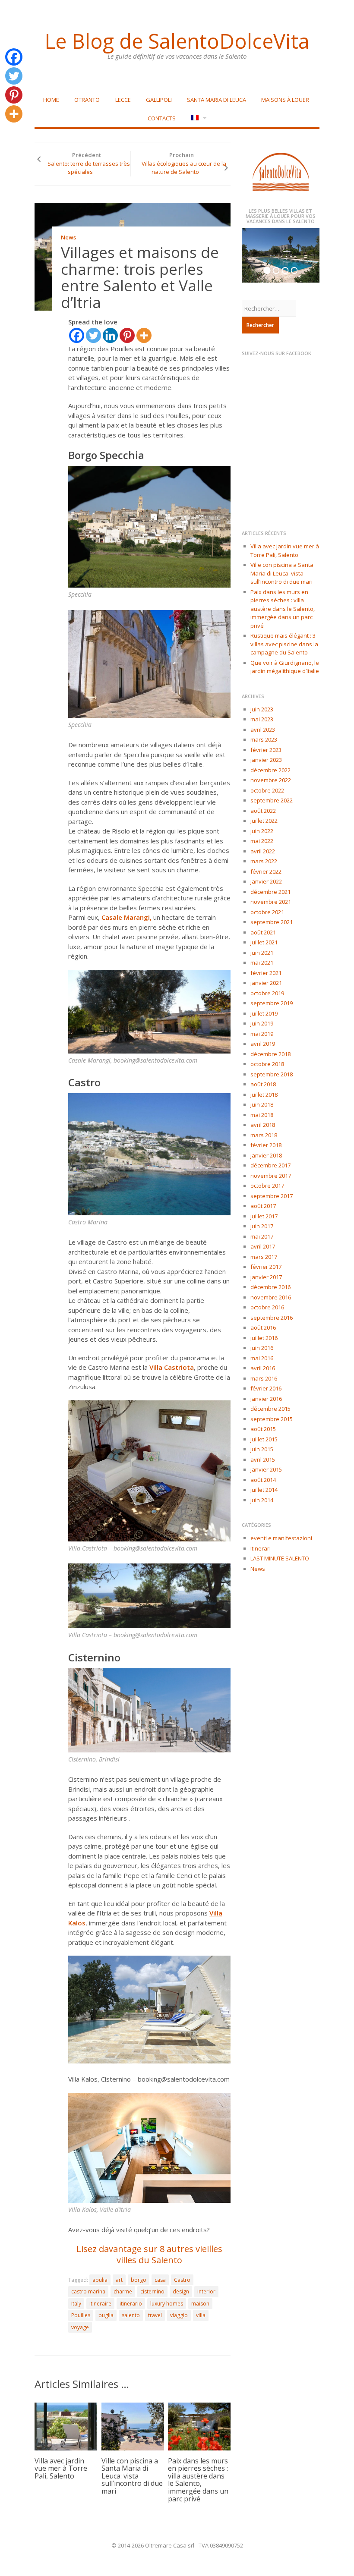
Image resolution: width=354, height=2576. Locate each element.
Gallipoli (159, 100)
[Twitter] (93, 335)
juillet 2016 (264, 1338)
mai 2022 (262, 841)
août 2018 (263, 1084)
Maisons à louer (285, 100)
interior (206, 2291)
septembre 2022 (272, 800)
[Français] (198, 118)
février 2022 (266, 871)
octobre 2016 (267, 1307)
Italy (76, 2304)
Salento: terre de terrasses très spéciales (89, 168)
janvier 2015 (266, 1469)
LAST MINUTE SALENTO (280, 1558)
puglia (106, 2315)
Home (51, 100)
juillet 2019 (264, 1013)
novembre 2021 (271, 902)
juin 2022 (262, 831)
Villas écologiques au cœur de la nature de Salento (184, 168)
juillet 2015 (264, 1439)
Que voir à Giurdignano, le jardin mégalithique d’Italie (285, 667)
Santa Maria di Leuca (217, 100)
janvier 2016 (266, 1399)
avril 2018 (263, 1125)
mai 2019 (262, 1034)
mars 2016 (264, 1378)
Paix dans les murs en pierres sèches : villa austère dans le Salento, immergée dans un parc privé (198, 2480)
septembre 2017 (272, 1196)
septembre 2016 (272, 1318)
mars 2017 (264, 1257)
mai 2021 (262, 962)
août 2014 (263, 1480)
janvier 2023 (266, 760)
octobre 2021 (267, 912)
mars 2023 (264, 739)
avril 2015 (263, 1459)
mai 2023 (262, 719)
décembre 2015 (270, 1409)
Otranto (87, 100)
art (119, 2280)
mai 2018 (262, 1115)
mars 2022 (264, 861)
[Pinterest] (127, 335)
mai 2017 (262, 1236)
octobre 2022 (267, 790)
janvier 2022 (266, 881)
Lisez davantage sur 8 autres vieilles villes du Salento (149, 2254)
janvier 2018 (266, 1155)
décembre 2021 (270, 892)
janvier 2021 (266, 983)
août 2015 (263, 1429)
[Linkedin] (110, 335)
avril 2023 (263, 730)
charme (123, 2291)
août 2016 (263, 1327)
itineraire (100, 2304)
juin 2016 (262, 1348)
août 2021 (263, 932)
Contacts (162, 118)
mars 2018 (264, 1135)
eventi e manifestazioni (281, 1538)
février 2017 (266, 1267)
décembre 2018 (270, 1054)
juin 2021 (262, 953)
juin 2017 (262, 1226)
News (68, 237)
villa (201, 2315)
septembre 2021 (272, 922)
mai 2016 (262, 1358)
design (181, 2291)
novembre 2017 (271, 1176)
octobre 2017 (267, 1186)
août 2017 (263, 1206)
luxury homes (167, 2304)
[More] (144, 335)
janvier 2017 (266, 1277)
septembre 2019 (272, 1003)
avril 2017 (263, 1246)
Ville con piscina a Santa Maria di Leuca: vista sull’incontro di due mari (132, 2476)
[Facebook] (77, 335)
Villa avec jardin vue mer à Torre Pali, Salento (61, 2468)
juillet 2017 (264, 1216)
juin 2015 (262, 1449)
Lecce (123, 100)
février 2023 (266, 750)
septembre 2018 (272, 1074)
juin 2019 (262, 1023)
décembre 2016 (270, 1287)
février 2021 (266, 973)
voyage (80, 2327)
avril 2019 (263, 1044)
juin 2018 (262, 1104)
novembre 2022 (271, 780)
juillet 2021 (264, 942)
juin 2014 (262, 1500)
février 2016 (266, 1388)
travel (155, 2315)
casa (160, 2280)
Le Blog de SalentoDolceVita (177, 41)
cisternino (152, 2291)
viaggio (179, 2315)
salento (131, 2315)
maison (200, 2304)
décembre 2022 (270, 770)
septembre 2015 (272, 1419)
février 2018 (266, 1145)
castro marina (88, 2291)
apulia (100, 2280)
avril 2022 (263, 851)
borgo (139, 2280)
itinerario (131, 2304)
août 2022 (263, 811)
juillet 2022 (264, 821)
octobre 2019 (267, 993)
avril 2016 (263, 1368)
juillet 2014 (264, 1490)
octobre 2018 (267, 1064)
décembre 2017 (270, 1165)
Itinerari (261, 1548)
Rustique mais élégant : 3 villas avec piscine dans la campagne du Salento (284, 644)
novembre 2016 (271, 1297)
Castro (182, 2280)
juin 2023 (262, 709)
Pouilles (81, 2315)
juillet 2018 (264, 1095)
